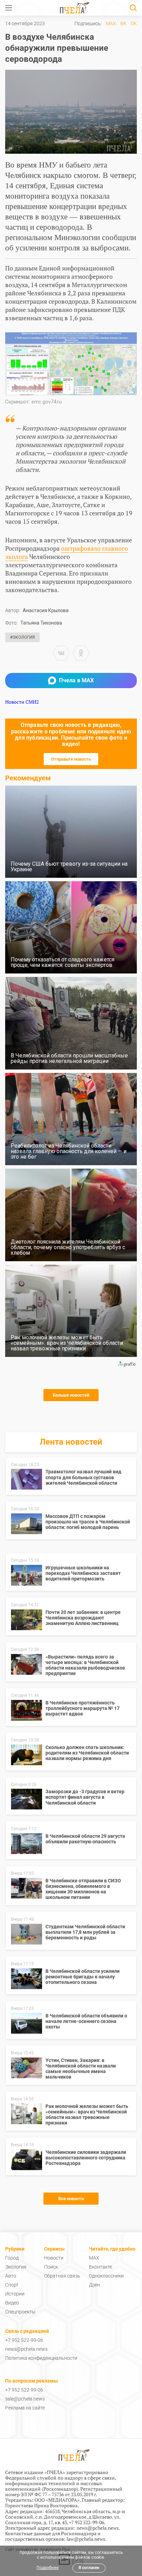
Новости (54, 2258)
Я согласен (89, 2568)
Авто (11, 2276)
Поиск (51, 2267)
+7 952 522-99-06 (24, 2340)
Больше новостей (71, 1395)
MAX (111, 23)
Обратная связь (62, 2276)
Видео (12, 2303)
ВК (123, 23)
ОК (134, 23)
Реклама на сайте (25, 2408)
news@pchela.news (26, 2349)
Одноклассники (106, 2276)
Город (12, 2258)
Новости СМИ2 (22, 702)
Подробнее (48, 2568)
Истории (15, 2294)
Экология (16, 2267)
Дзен (94, 2285)
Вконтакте (100, 2267)
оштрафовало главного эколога (67, 552)
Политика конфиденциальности (41, 2358)
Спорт (12, 2285)
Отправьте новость (71, 759)
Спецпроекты (20, 2312)
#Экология (22, 637)
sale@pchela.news (25, 2399)
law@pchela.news (86, 2539)
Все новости (71, 2199)
